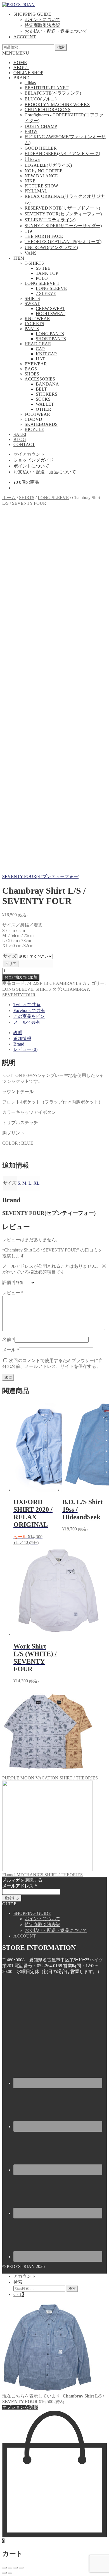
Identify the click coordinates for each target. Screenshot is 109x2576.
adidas (30, 83)
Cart (19, 2294)
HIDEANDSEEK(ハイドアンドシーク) (62, 153)
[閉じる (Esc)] (4, 2568)
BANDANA (47, 384)
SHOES (32, 374)
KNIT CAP (46, 354)
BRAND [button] (22, 78)
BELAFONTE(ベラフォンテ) (53, 93)
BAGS (31, 369)
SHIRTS (32, 298)
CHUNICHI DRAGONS (48, 110)
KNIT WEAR (37, 319)
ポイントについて (42, 19)
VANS (31, 253)
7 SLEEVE (46, 293)
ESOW (31, 131)
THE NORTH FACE (44, 236)
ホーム (9, 498)
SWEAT (32, 303)
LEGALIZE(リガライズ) (48, 165)
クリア (11, 964)
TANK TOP (47, 273)
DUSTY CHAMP (41, 126)
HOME (20, 63)
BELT (41, 389)
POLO (42, 278)
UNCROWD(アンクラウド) (51, 247)
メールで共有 (27, 1022)
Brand (19, 1044)
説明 (18, 1033)
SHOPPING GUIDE (32, 14)
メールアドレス (20, 1886)
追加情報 (22, 1038)
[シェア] (10, 2568)
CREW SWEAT (50, 308)
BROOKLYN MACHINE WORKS (57, 105)
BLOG (20, 439)
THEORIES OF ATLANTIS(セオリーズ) (63, 242)
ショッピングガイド (34, 460)
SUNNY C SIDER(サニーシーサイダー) (63, 226)
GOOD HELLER (41, 148)
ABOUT (21, 68)
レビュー (13, 1293)
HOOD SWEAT (51, 314)
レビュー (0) (25, 1049)
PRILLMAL (36, 191)
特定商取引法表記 (42, 25)
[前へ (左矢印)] (4, 2573)
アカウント (25, 2276)
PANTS (32, 329)
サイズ (10, 956)
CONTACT (24, 444)
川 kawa (32, 159)
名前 (8, 1339)
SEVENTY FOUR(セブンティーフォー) (63, 214)
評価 (8, 1282)
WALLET (45, 404)
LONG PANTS (50, 334)
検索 (61, 47)
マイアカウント (29, 454)
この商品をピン (29, 1016)
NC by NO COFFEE (44, 171)
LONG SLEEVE (51, 288)
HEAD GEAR (38, 344)
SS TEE (43, 268)
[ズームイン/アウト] (21, 2568)
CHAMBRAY (76, 989)
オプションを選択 (20, 2407)
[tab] (60, 1033)
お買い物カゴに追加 (21, 977)
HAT (40, 359)
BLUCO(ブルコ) (41, 99)
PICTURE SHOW (41, 186)
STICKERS (47, 394)
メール (11, 1350)
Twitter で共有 (27, 1005)
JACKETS (34, 324)
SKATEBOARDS (41, 424)
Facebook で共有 (29, 1010)
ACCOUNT (25, 37)
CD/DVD (33, 419)
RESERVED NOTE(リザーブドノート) (62, 208)
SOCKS (43, 399)
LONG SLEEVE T (42, 283)
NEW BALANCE (41, 176)
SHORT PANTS (51, 339)
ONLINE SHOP (28, 73)
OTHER (43, 409)
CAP (40, 349)
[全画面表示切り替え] (16, 2568)
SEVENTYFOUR (19, 995)
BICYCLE (34, 429)
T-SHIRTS (34, 263)
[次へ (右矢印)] (10, 2573)
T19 (28, 231)
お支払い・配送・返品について (56, 31)
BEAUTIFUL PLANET (47, 88)
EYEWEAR (36, 364)
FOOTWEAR (37, 414)
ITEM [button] (19, 258)
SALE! (20, 434)
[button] (16, 53)
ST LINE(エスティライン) (50, 220)
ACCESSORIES (40, 379)
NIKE (30, 181)
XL (37, 1183)
